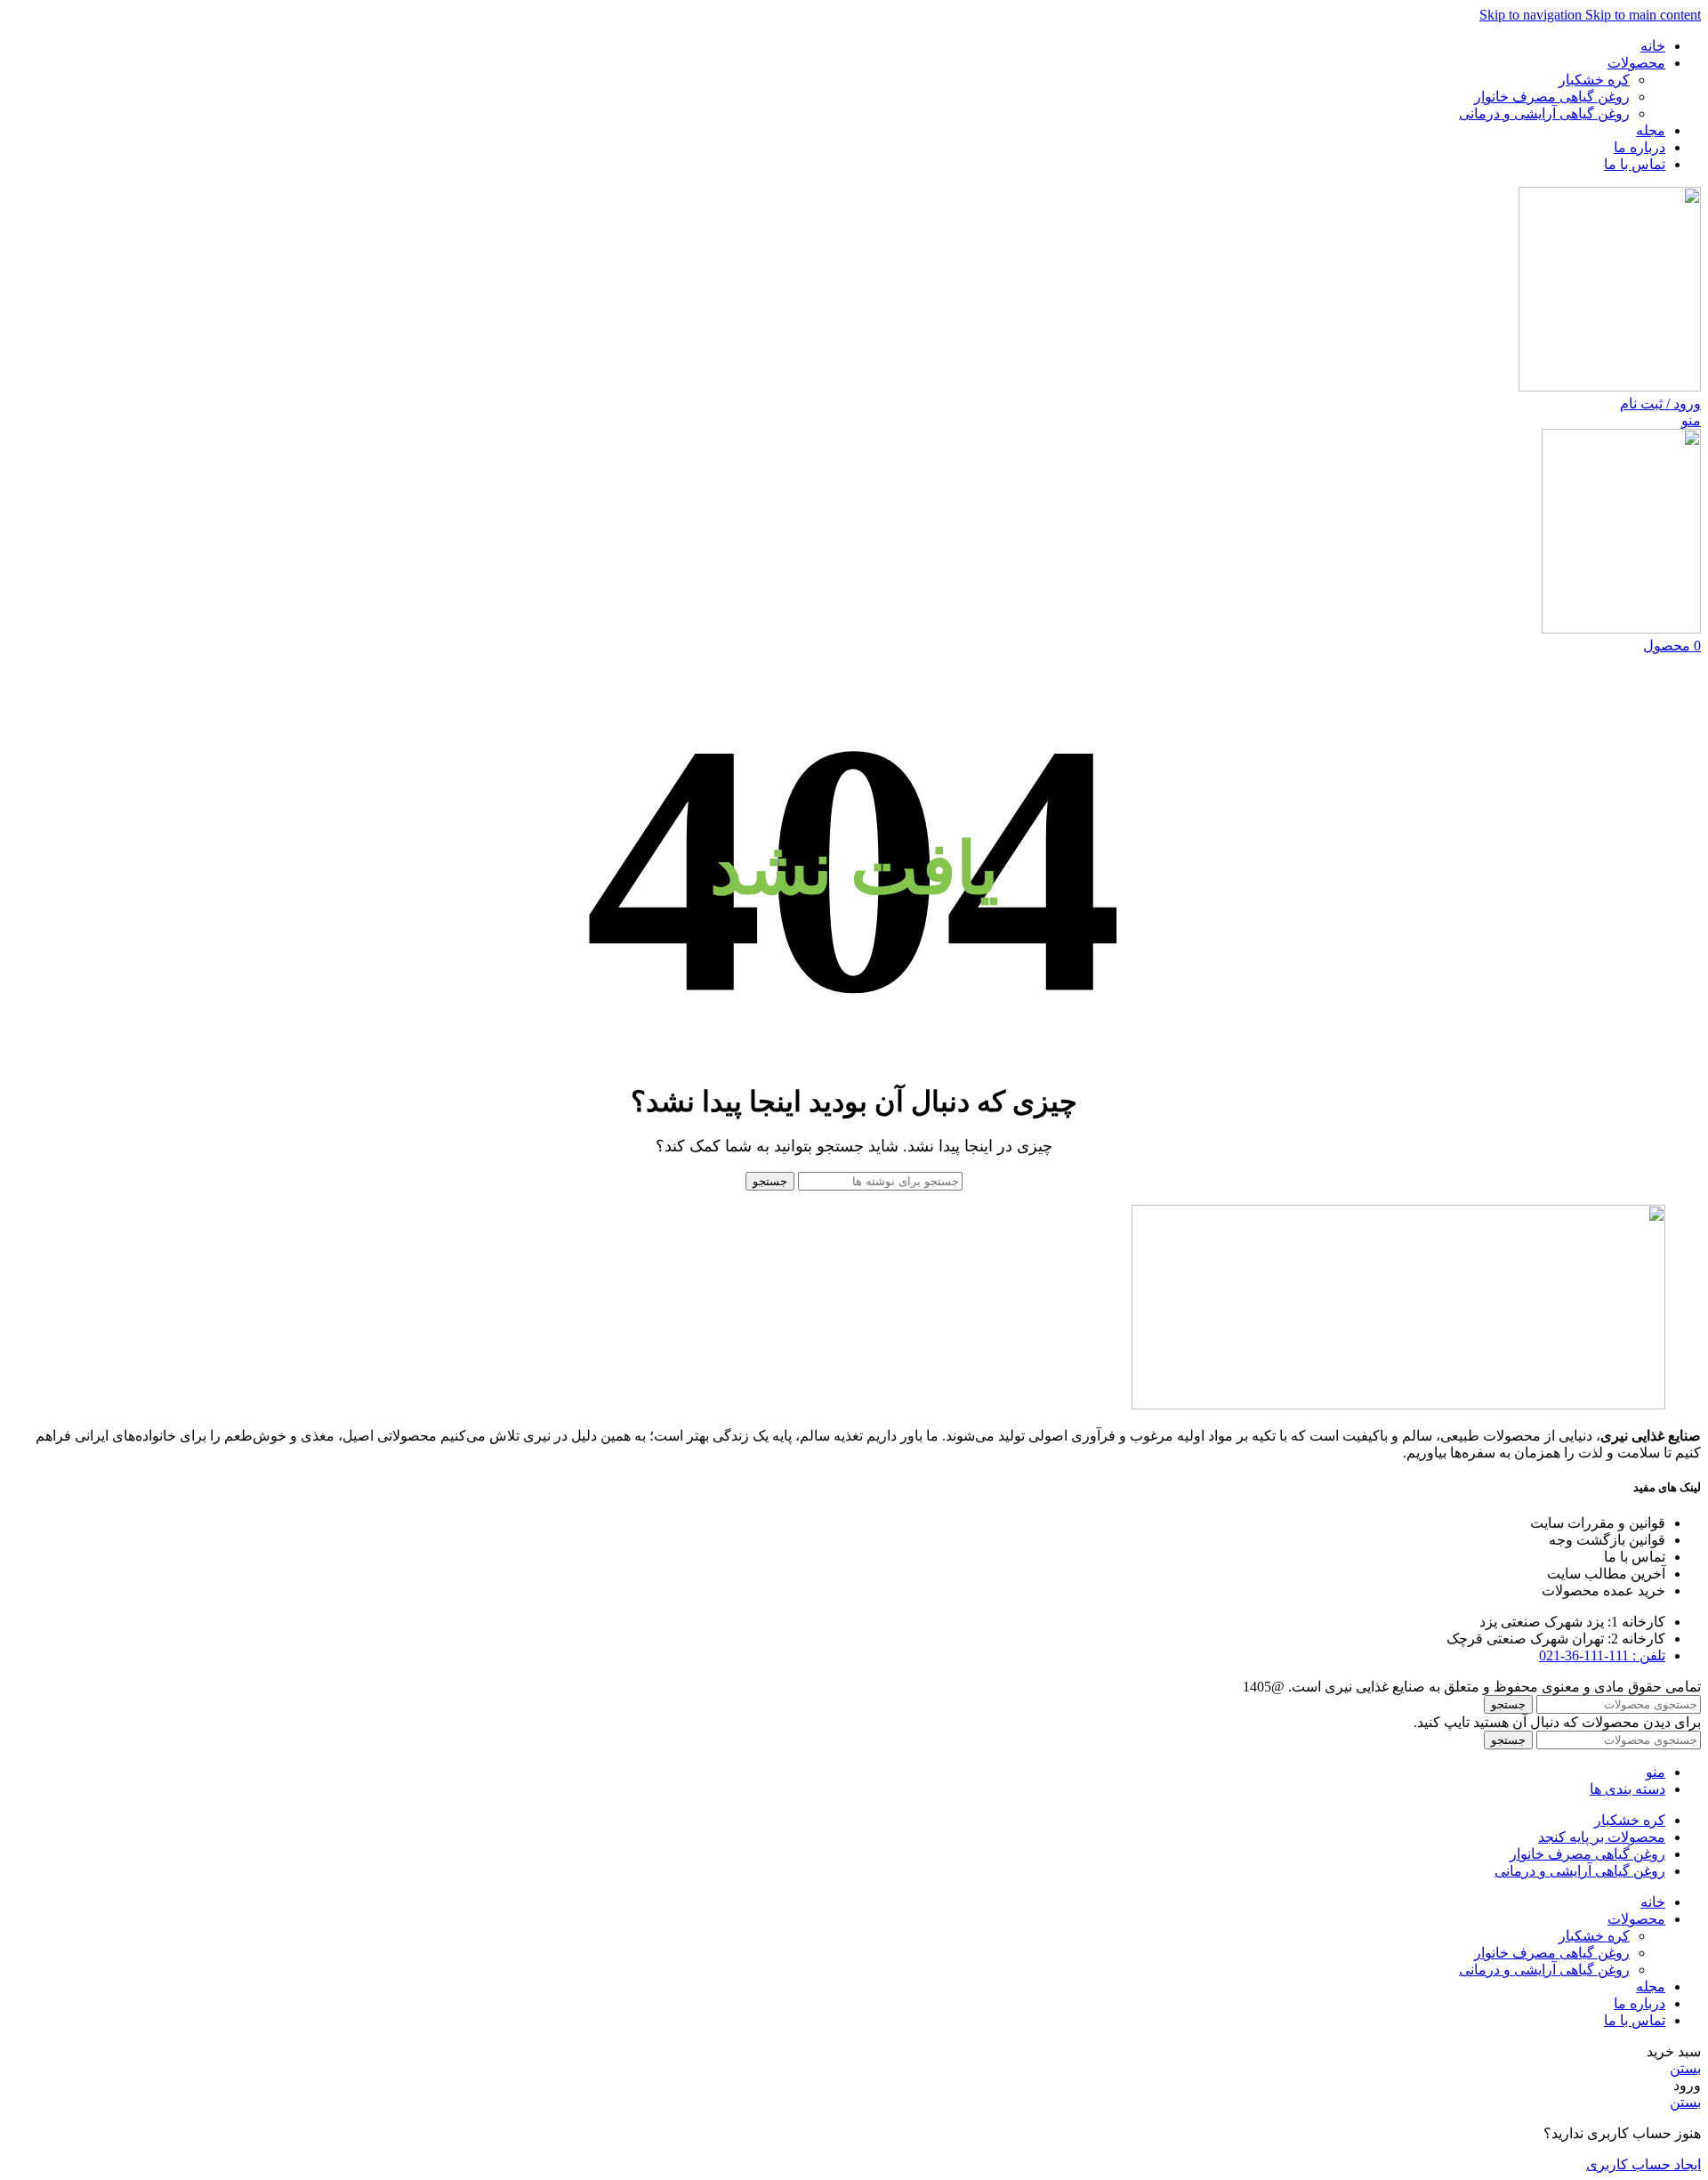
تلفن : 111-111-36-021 (1602, 1655)
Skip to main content (1643, 15)
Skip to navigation (1532, 15)
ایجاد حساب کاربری (1644, 2164)
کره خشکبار (1594, 80)
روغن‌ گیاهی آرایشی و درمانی (1544, 113)
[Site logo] (1610, 387)
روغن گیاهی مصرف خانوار (1552, 97)
